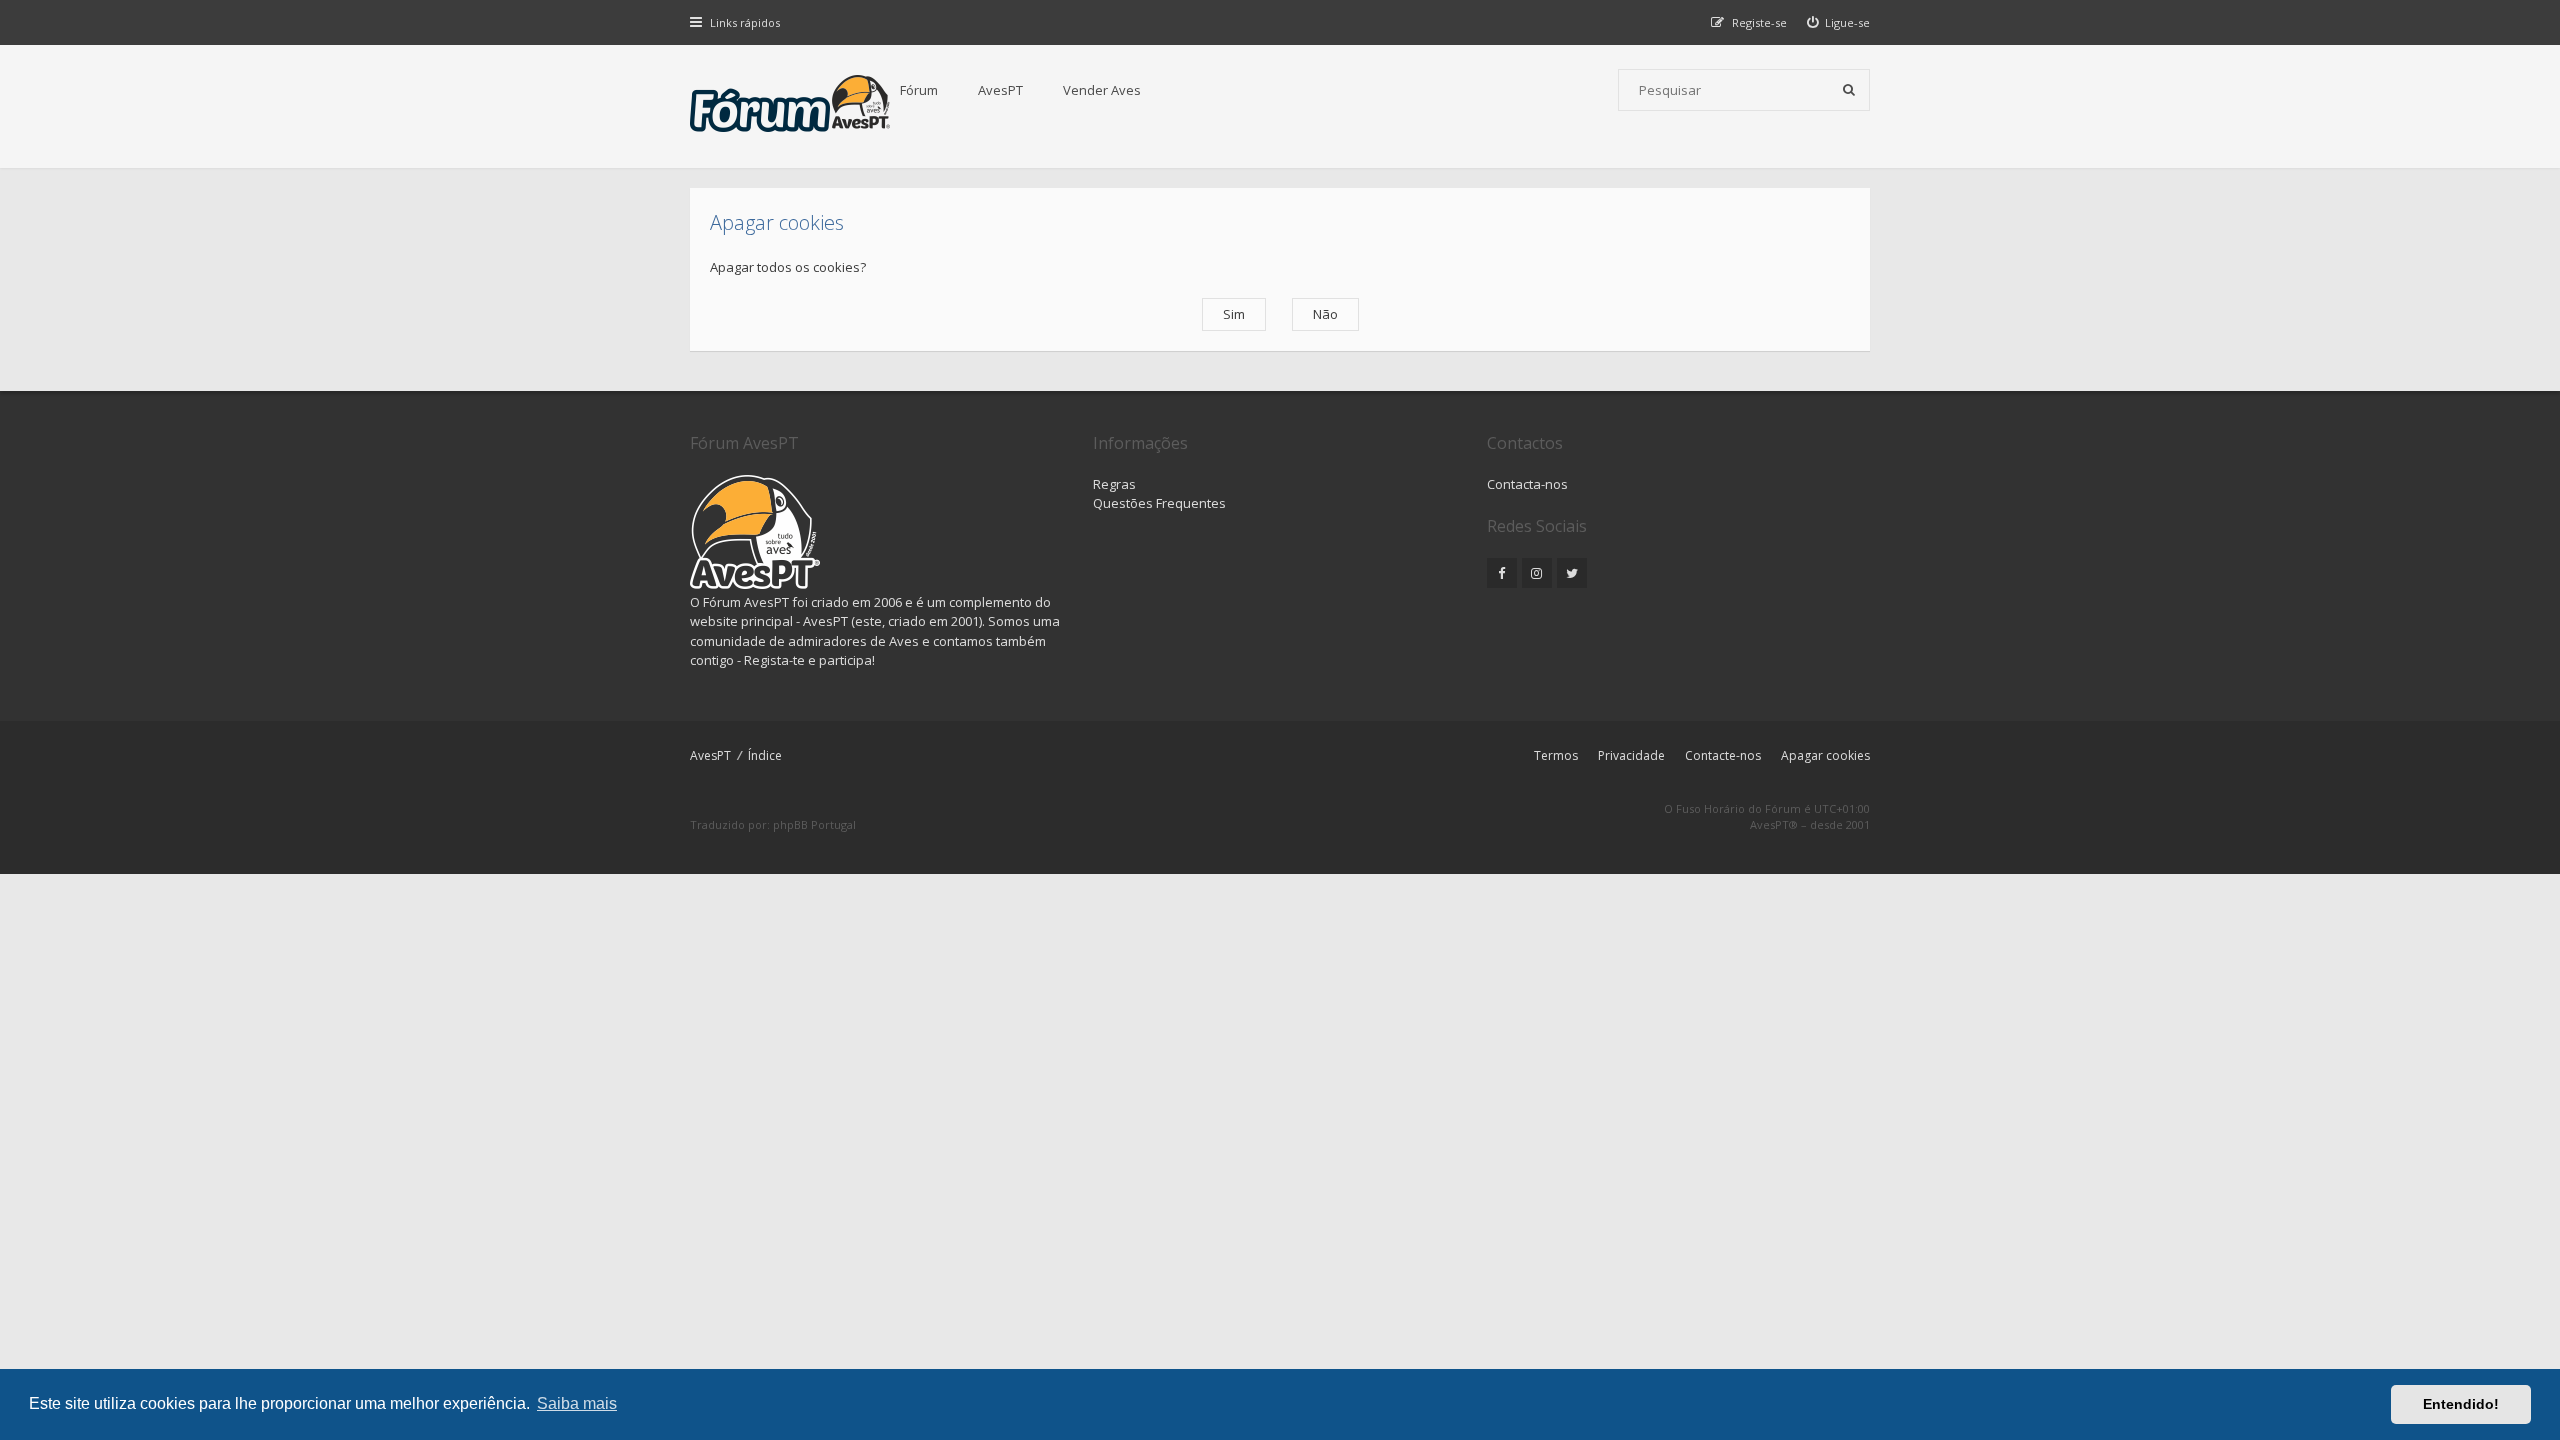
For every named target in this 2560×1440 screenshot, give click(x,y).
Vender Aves (1102, 90)
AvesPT (1000, 90)
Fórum (919, 90)
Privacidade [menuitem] (1631, 755)
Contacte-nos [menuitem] (1723, 755)
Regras (1114, 484)
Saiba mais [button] (577, 1403)
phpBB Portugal (814, 824)
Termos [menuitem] (1556, 755)
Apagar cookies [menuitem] (1825, 755)
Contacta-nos (1527, 484)
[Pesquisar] (1849, 90)
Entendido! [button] (2461, 1404)
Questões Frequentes (1159, 503)
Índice (765, 755)
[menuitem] (1839, 22)
